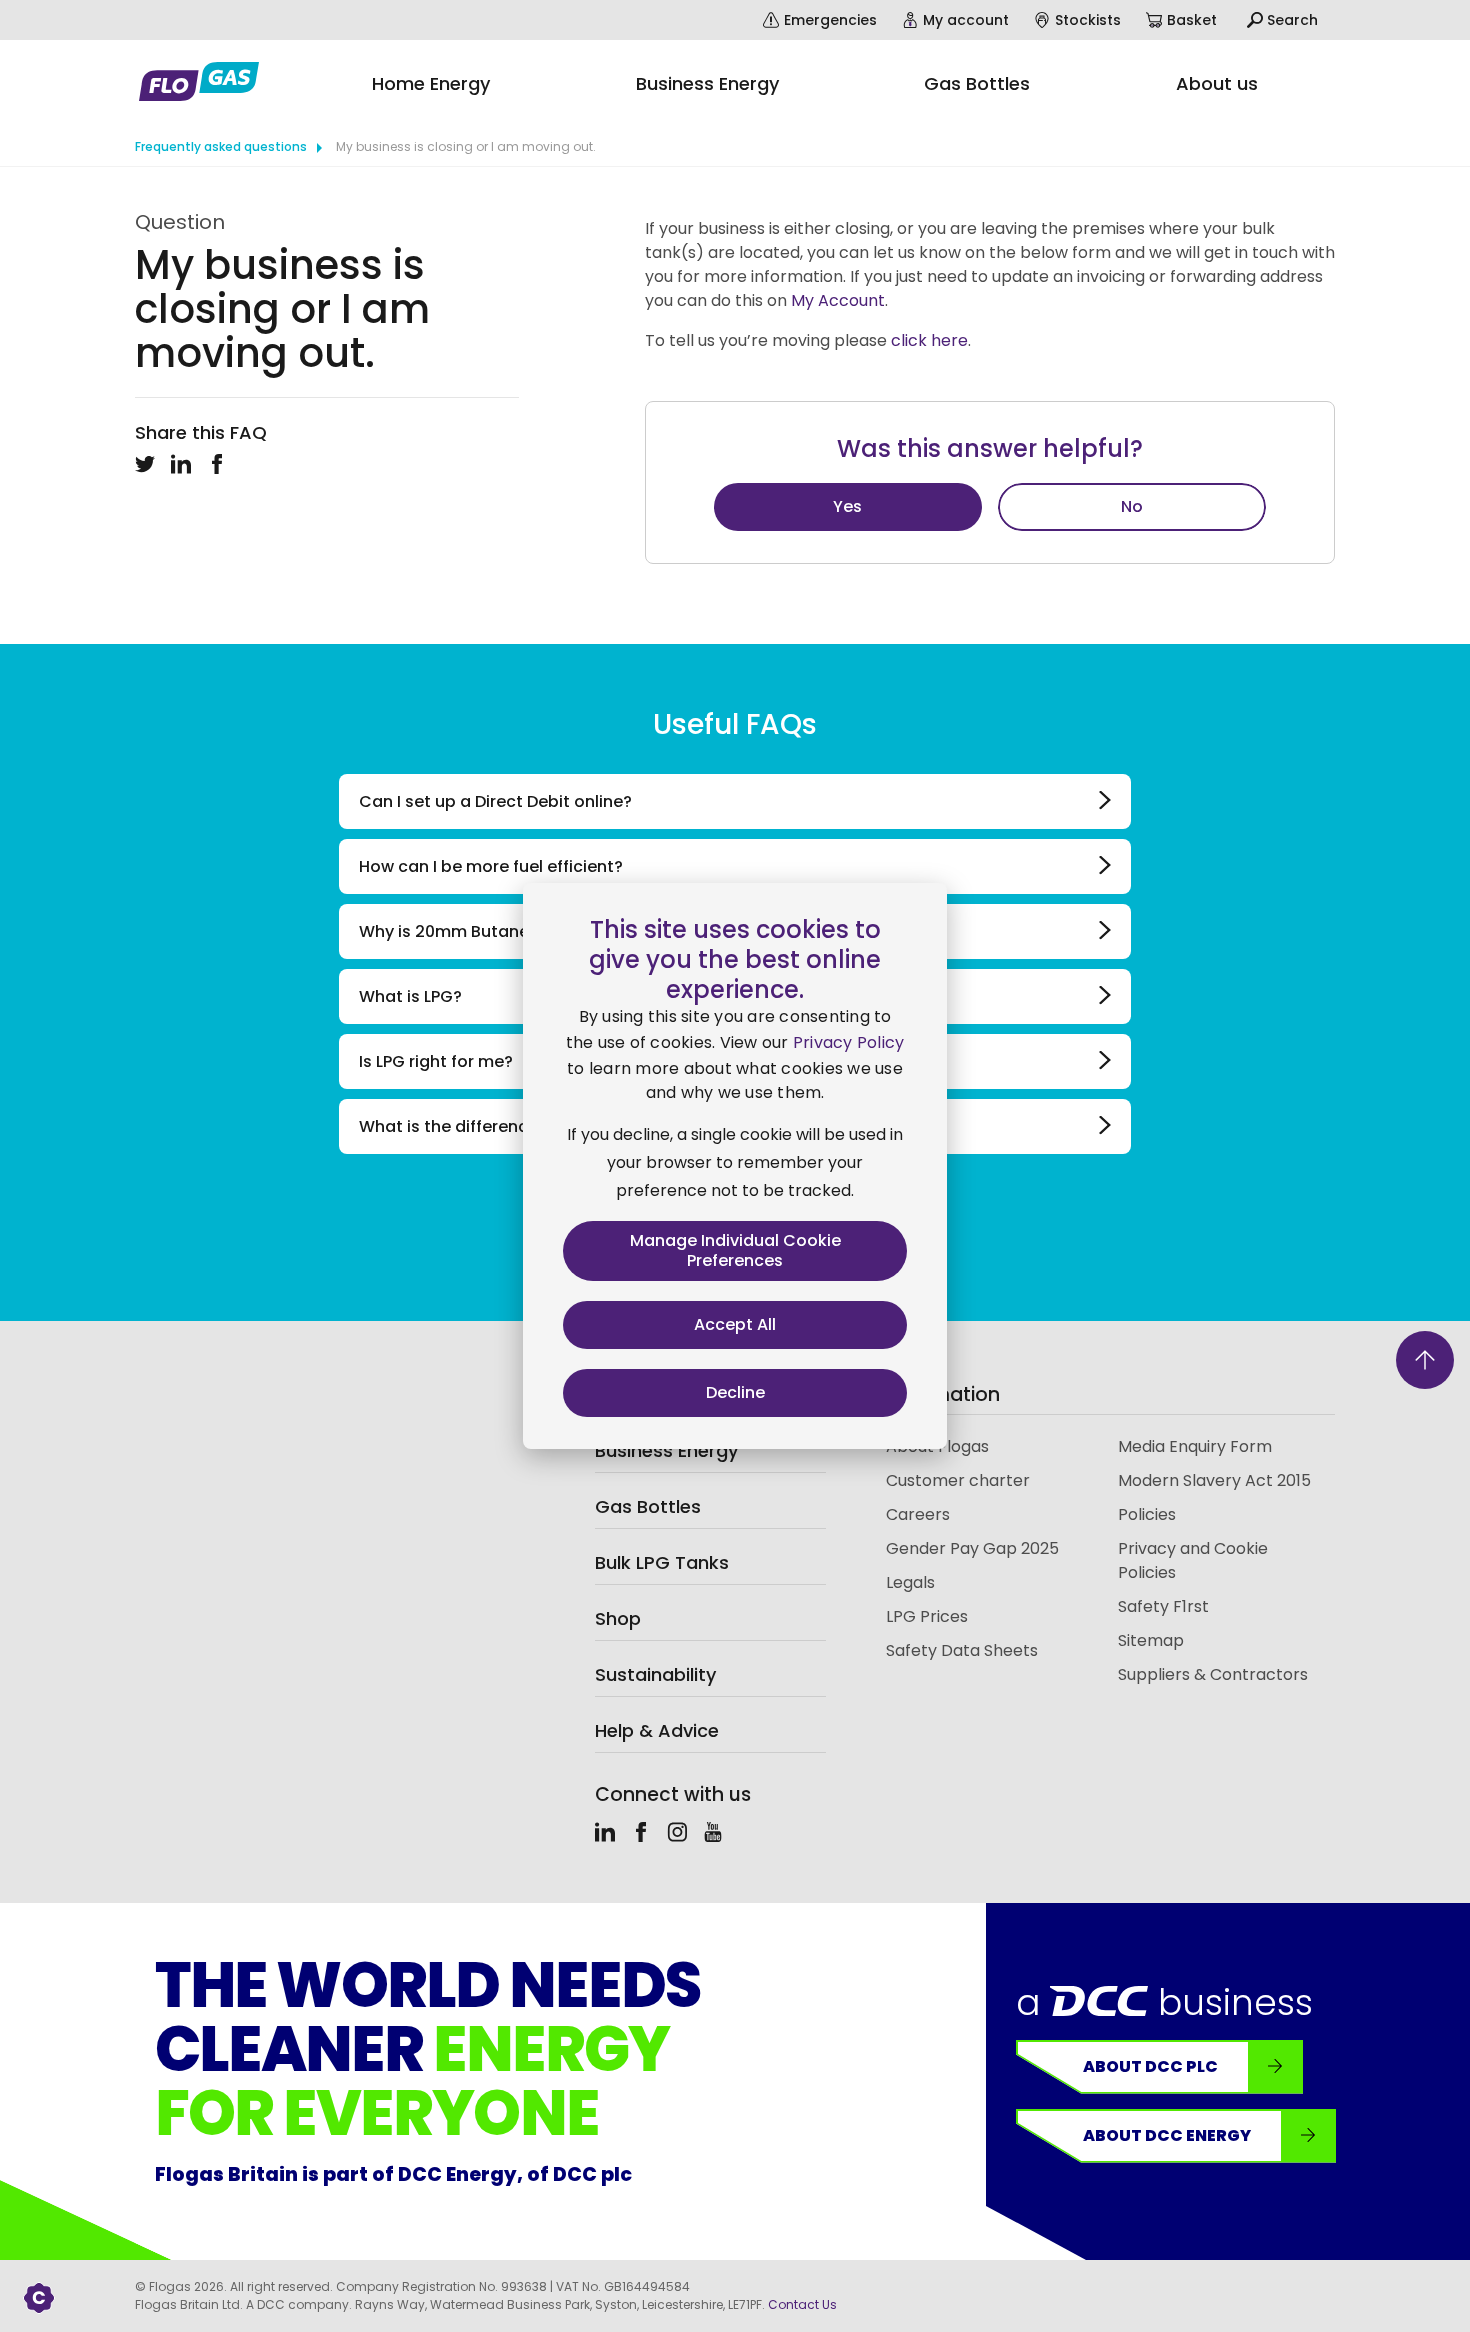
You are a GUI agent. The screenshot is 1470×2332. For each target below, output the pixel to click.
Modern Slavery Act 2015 (1214, 1480)
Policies (1147, 1514)
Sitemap (1151, 1640)
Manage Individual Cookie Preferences (735, 1250)
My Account (838, 300)
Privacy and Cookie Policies (1193, 1560)
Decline (735, 1392)
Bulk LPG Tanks (662, 1562)
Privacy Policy (849, 1042)
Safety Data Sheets (962, 1650)
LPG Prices (927, 1616)
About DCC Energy (1167, 2135)
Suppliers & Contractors (1213, 1674)
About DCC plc (1150, 2066)
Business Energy (666, 1450)
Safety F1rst (1163, 1606)
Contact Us (802, 2304)
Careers (918, 1514)
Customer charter (958, 1480)
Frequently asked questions (221, 146)
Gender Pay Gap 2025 (972, 1548)
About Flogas (937, 1446)
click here (929, 340)
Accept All (735, 1324)
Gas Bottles (648, 1506)
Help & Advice (657, 1730)
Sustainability (655, 1674)
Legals (910, 1582)
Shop (618, 1618)
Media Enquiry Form (1195, 1446)
